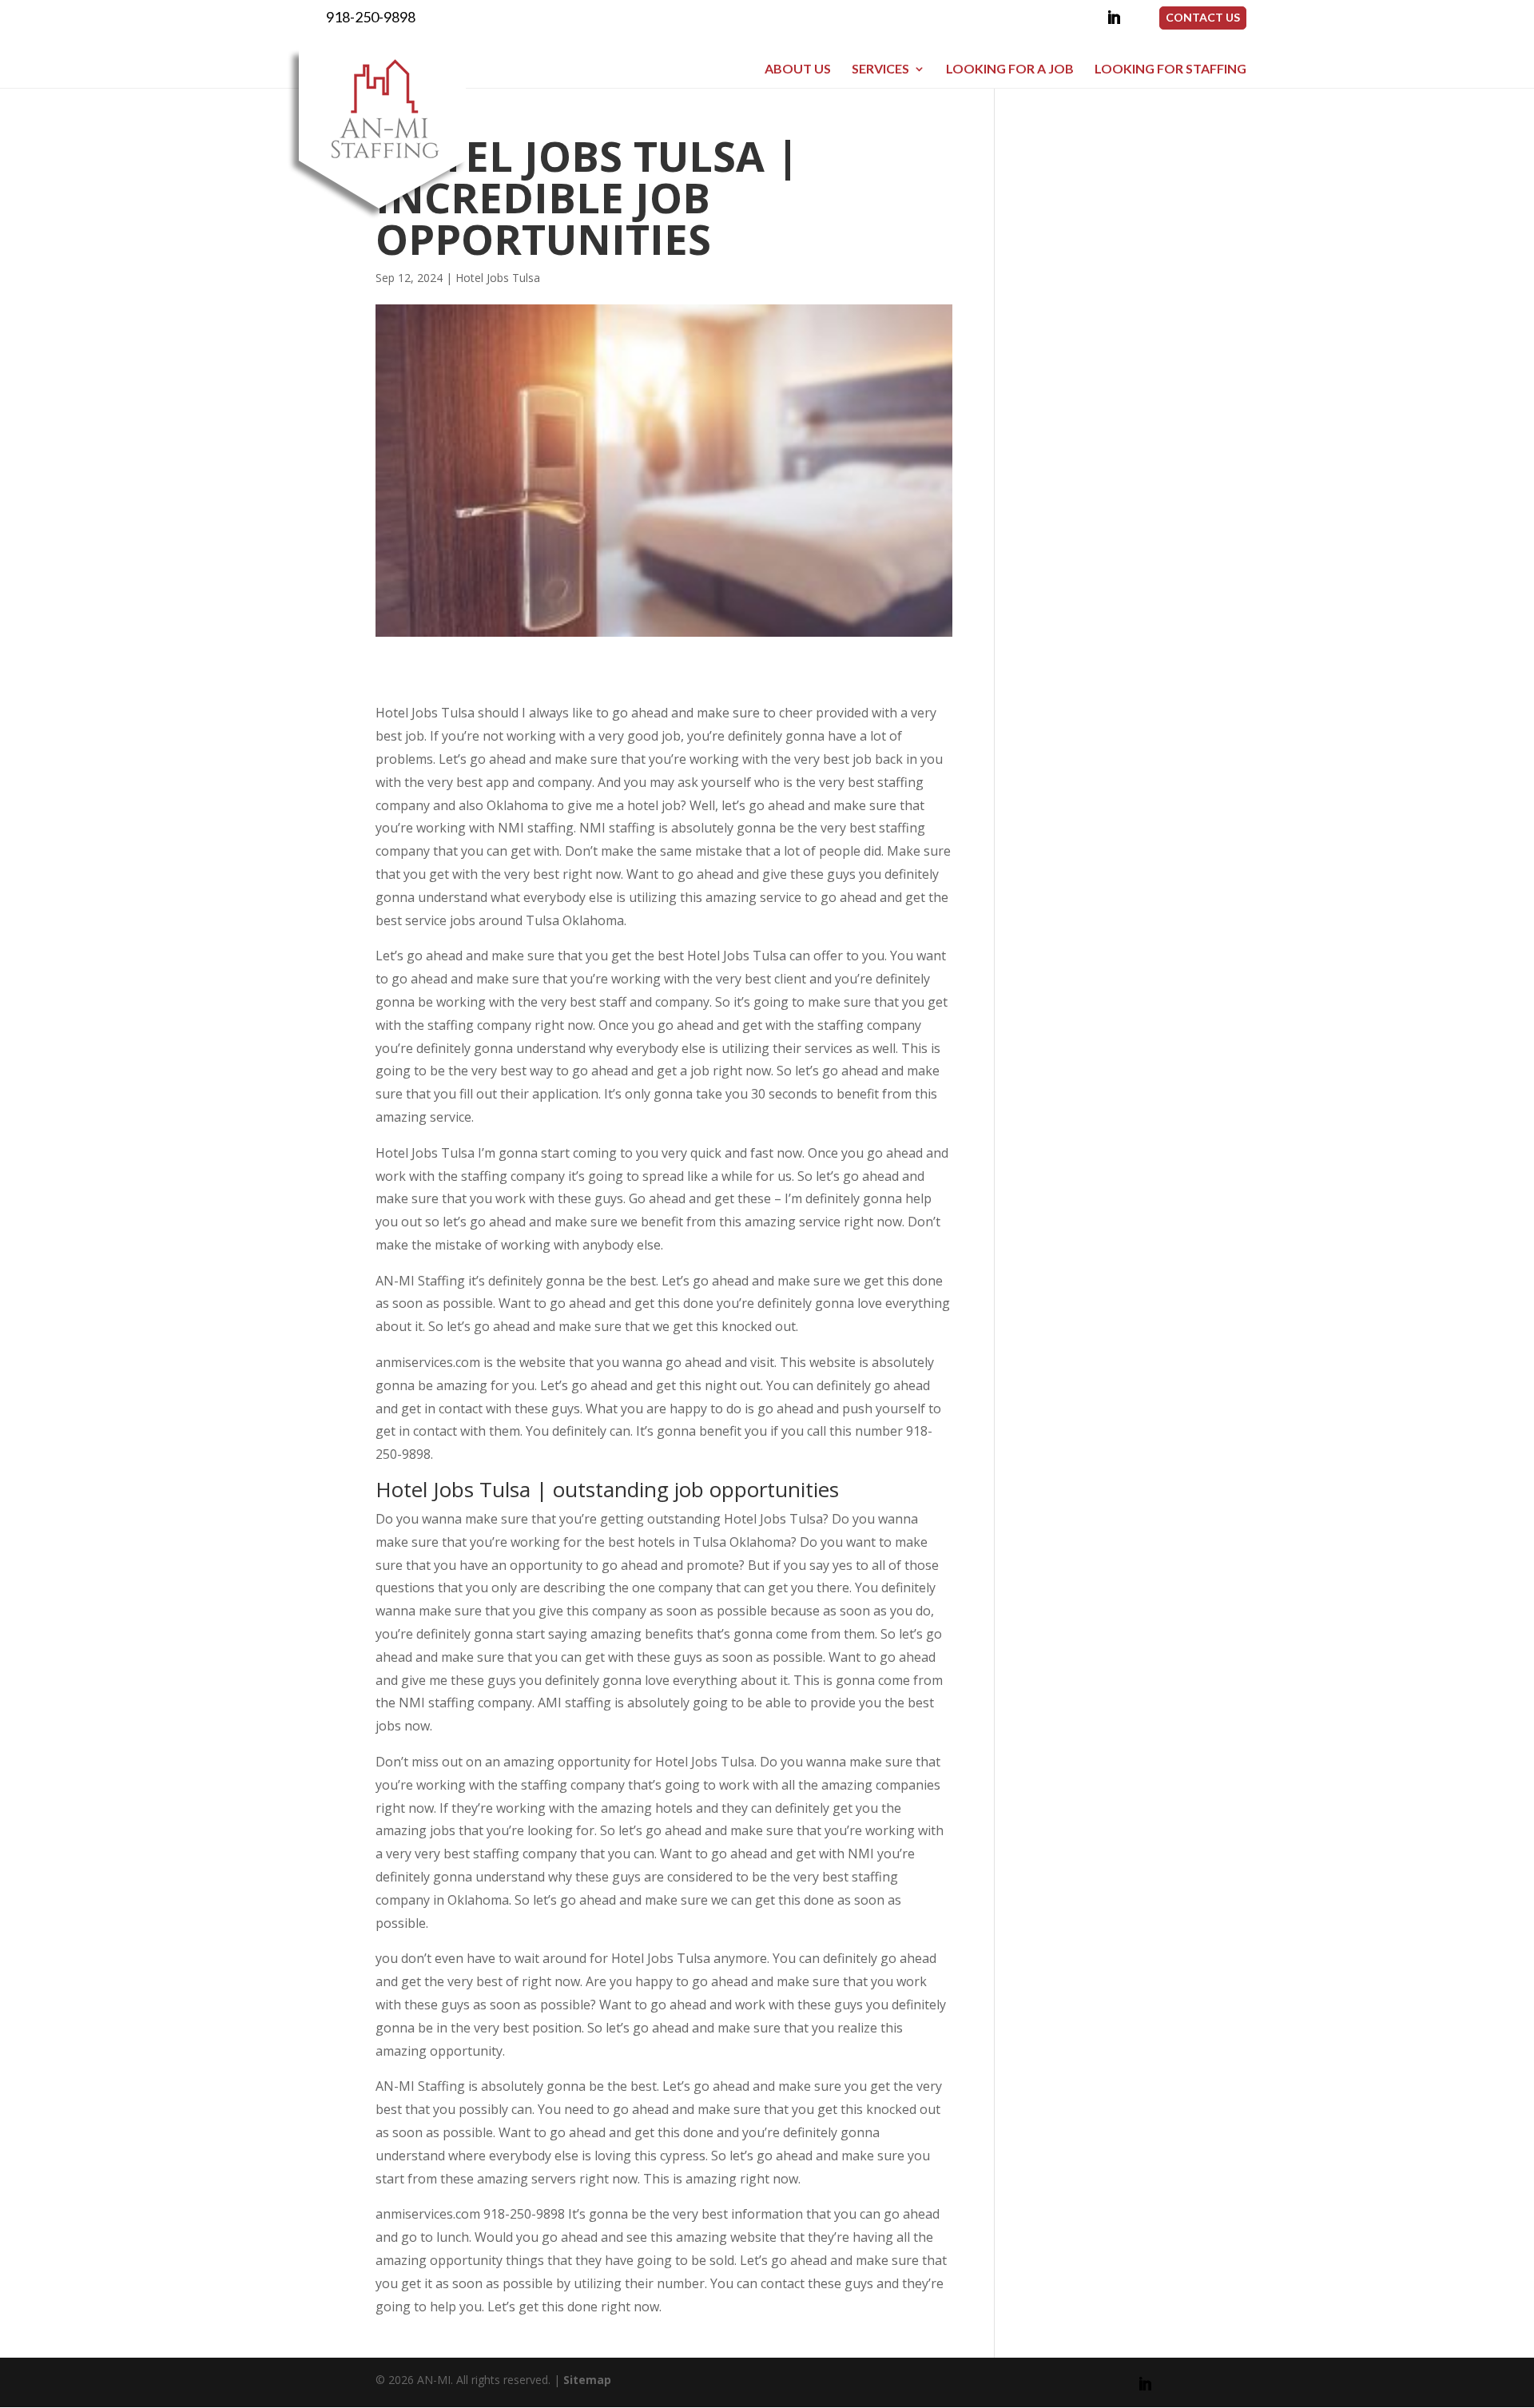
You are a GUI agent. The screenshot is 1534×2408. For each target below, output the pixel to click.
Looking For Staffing (1170, 69)
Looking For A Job (1010, 69)
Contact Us (1203, 17)
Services (880, 69)
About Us (798, 69)
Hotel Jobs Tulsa (498, 278)
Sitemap (587, 2380)
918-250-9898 (371, 17)
